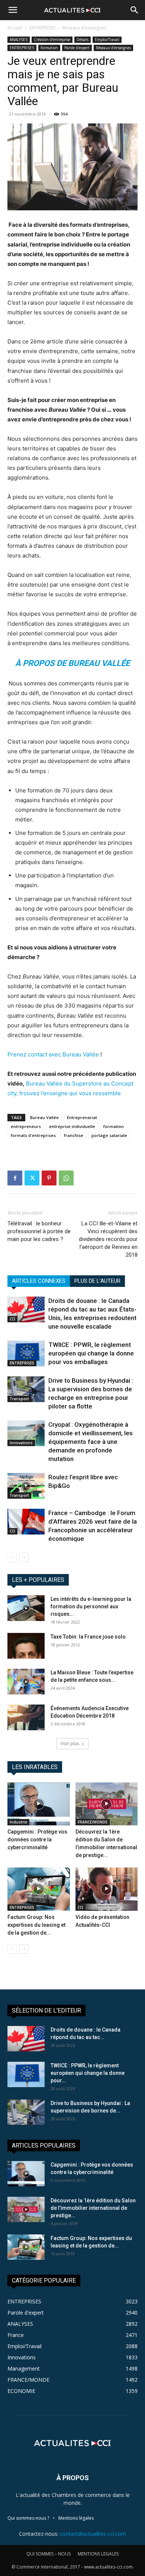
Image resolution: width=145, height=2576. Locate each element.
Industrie (18, 1822)
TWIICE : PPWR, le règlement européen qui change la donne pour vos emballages (91, 1353)
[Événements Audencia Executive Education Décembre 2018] (26, 1717)
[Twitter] (32, 1178)
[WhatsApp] (66, 1178)
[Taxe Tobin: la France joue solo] (26, 1646)
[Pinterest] (49, 1178)
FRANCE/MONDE (93, 1822)
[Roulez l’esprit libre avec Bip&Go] (26, 1486)
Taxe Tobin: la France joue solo (88, 1637)
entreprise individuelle (72, 1126)
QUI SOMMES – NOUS (49, 2554)
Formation (49, 48)
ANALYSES (19, 40)
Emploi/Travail (107, 40)
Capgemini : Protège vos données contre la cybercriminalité (37, 1840)
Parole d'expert (77, 48)
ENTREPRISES (42, 28)
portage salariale (109, 1135)
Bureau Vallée (44, 1117)
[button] (13, 10)
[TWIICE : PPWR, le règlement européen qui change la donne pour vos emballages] (26, 1353)
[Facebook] (15, 1178)
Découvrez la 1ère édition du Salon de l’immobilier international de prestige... (93, 2208)
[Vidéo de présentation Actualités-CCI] (107, 1889)
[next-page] (24, 1557)
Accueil (15, 28)
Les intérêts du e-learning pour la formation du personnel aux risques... (91, 1606)
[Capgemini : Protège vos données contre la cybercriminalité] (39, 1804)
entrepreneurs (26, 1126)
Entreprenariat (82, 1117)
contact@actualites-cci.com (93, 2534)
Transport (19, 1399)
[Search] (135, 10)
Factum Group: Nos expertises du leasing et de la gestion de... (36, 1925)
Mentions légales (76, 2518)
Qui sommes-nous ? (28, 2518)
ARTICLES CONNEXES (39, 1281)
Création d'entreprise (52, 40)
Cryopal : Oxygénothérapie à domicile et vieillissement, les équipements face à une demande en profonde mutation (91, 1442)
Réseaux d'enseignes (84, 28)
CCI (12, 1319)
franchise (74, 1135)
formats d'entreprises (33, 1135)
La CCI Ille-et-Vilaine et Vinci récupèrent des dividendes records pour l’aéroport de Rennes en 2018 (108, 1239)
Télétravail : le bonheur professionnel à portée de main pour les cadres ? (39, 1231)
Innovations (21, 1443)
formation (114, 1126)
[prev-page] (12, 1557)
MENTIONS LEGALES (98, 2554)
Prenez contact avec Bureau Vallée (53, 1054)
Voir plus (70, 1743)
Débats (83, 40)
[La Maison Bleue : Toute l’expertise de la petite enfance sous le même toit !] (26, 1682)
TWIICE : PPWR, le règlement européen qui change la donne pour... (88, 2073)
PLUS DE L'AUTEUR (97, 1281)
